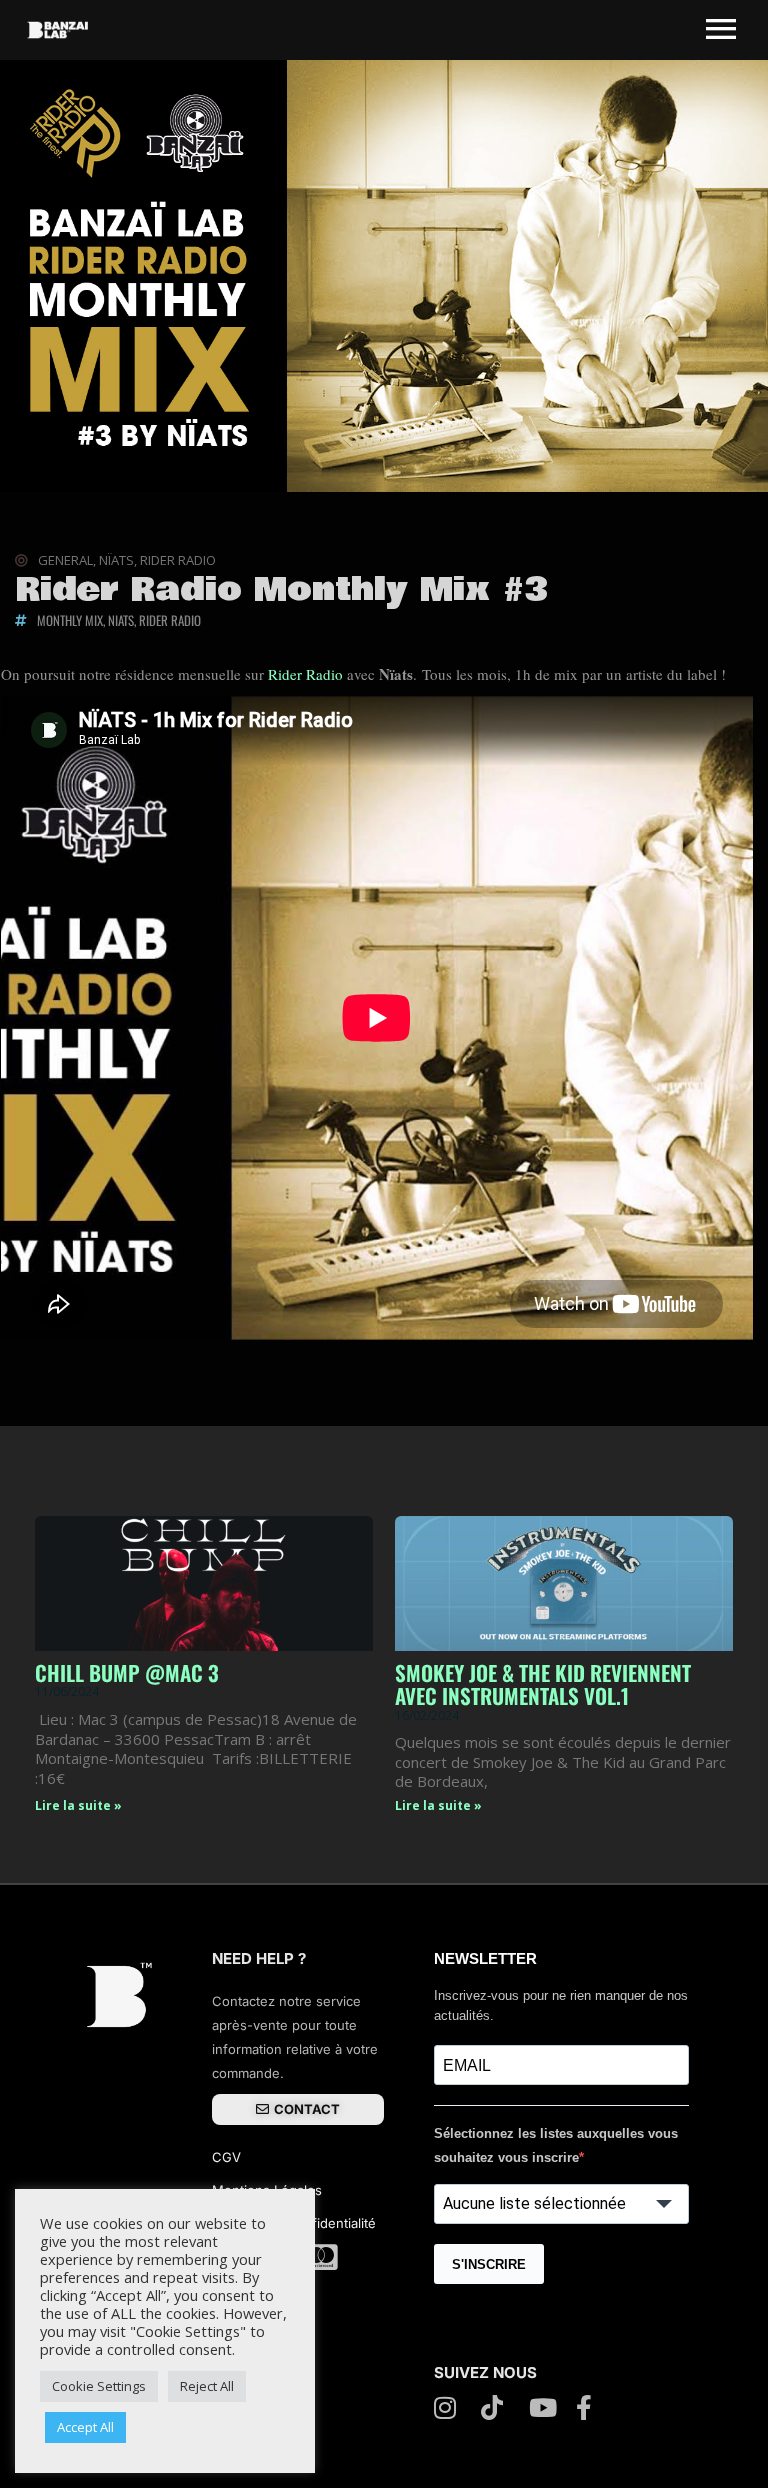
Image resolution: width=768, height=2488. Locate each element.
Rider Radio (305, 674)
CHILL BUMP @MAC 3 (127, 1672)
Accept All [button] (85, 2427)
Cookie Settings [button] (99, 2386)
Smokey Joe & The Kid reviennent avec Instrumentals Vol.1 (543, 1684)
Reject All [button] (207, 2386)
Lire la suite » (78, 1805)
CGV (228, 2157)
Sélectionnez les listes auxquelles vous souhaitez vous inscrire (556, 2145)
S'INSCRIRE (489, 2264)
